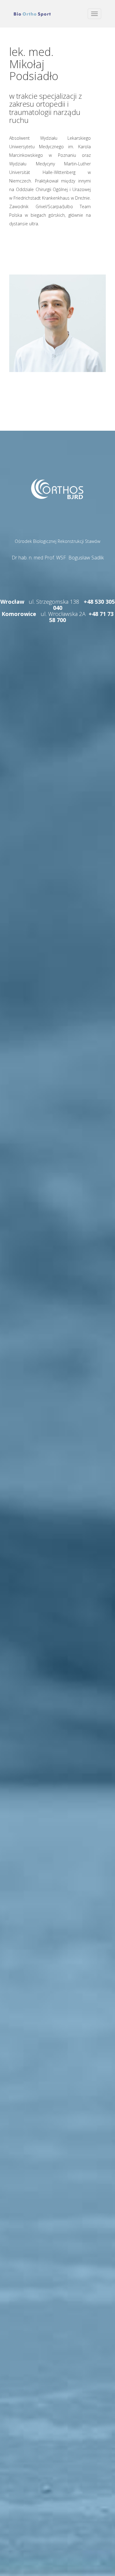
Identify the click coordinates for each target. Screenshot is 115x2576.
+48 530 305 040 (84, 605)
